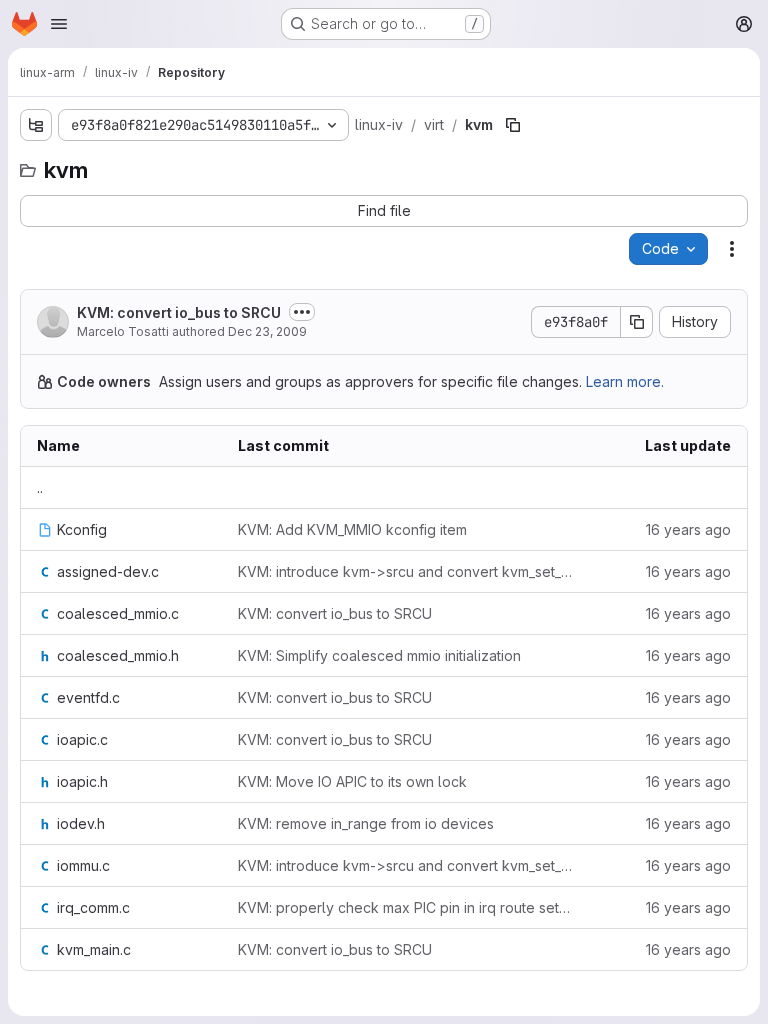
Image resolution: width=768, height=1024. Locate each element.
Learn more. (625, 381)
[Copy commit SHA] (637, 322)
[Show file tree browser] (36, 125)
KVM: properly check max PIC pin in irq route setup (406, 907)
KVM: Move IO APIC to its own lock (352, 781)
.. (40, 487)
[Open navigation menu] (59, 24)
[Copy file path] (513, 125)
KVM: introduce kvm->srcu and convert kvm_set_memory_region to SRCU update (406, 571)
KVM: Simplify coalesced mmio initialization (379, 655)
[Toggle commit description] (302, 312)
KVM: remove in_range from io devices (366, 823)
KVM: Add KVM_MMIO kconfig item (352, 529)
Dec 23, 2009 (267, 331)
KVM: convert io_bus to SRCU (179, 312)
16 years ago (688, 529)
